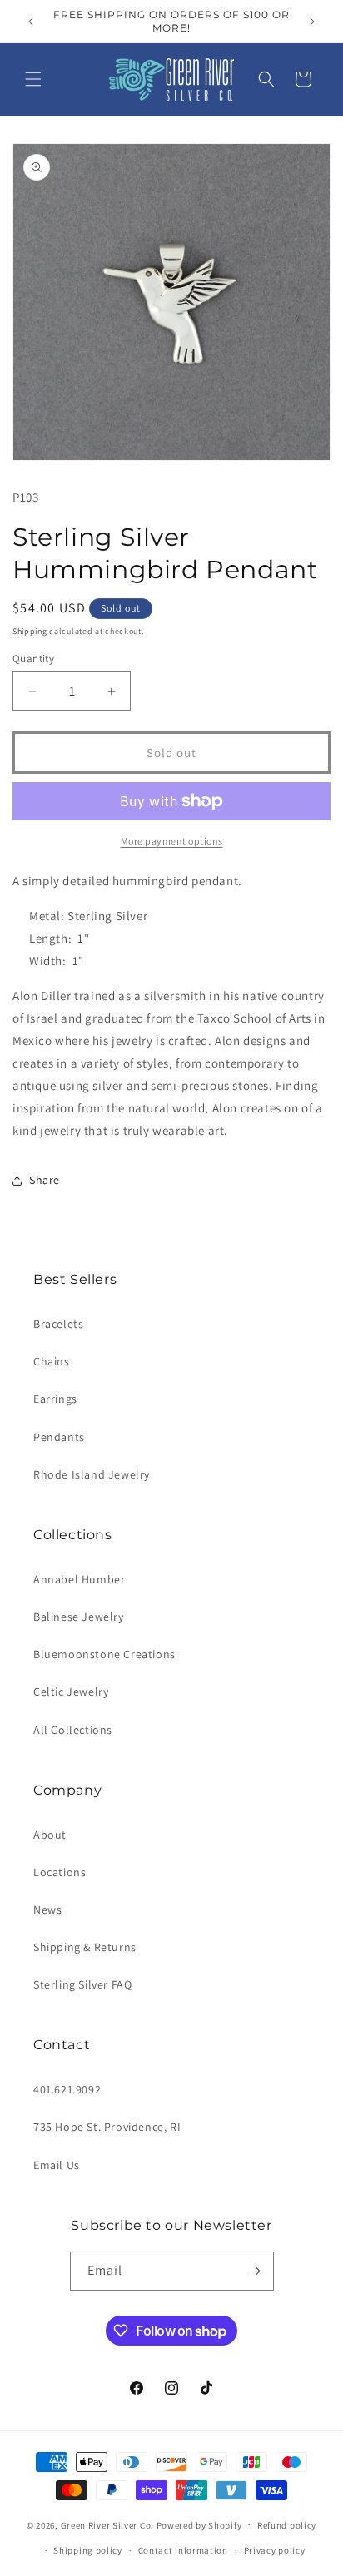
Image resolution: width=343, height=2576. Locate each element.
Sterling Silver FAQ (82, 1984)
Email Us (57, 2165)
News (47, 1910)
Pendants (59, 1437)
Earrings (55, 1399)
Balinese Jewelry (79, 1617)
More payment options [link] (172, 841)
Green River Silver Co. (107, 2524)
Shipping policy (88, 2550)
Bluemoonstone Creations (104, 1654)
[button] (33, 79)
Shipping (30, 631)
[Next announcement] (312, 22)
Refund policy (287, 2525)
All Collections (73, 1730)
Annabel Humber (79, 1579)
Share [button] (45, 1180)
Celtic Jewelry (71, 1692)
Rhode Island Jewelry (92, 1474)
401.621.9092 (67, 2089)
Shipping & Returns (85, 1947)
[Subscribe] (255, 2271)
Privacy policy (275, 2550)
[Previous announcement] (31, 22)
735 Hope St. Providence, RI (107, 2127)
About (50, 1835)
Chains (52, 1361)
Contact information (183, 2550)
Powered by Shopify (199, 2524)
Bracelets (58, 1324)
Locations (60, 1872)
